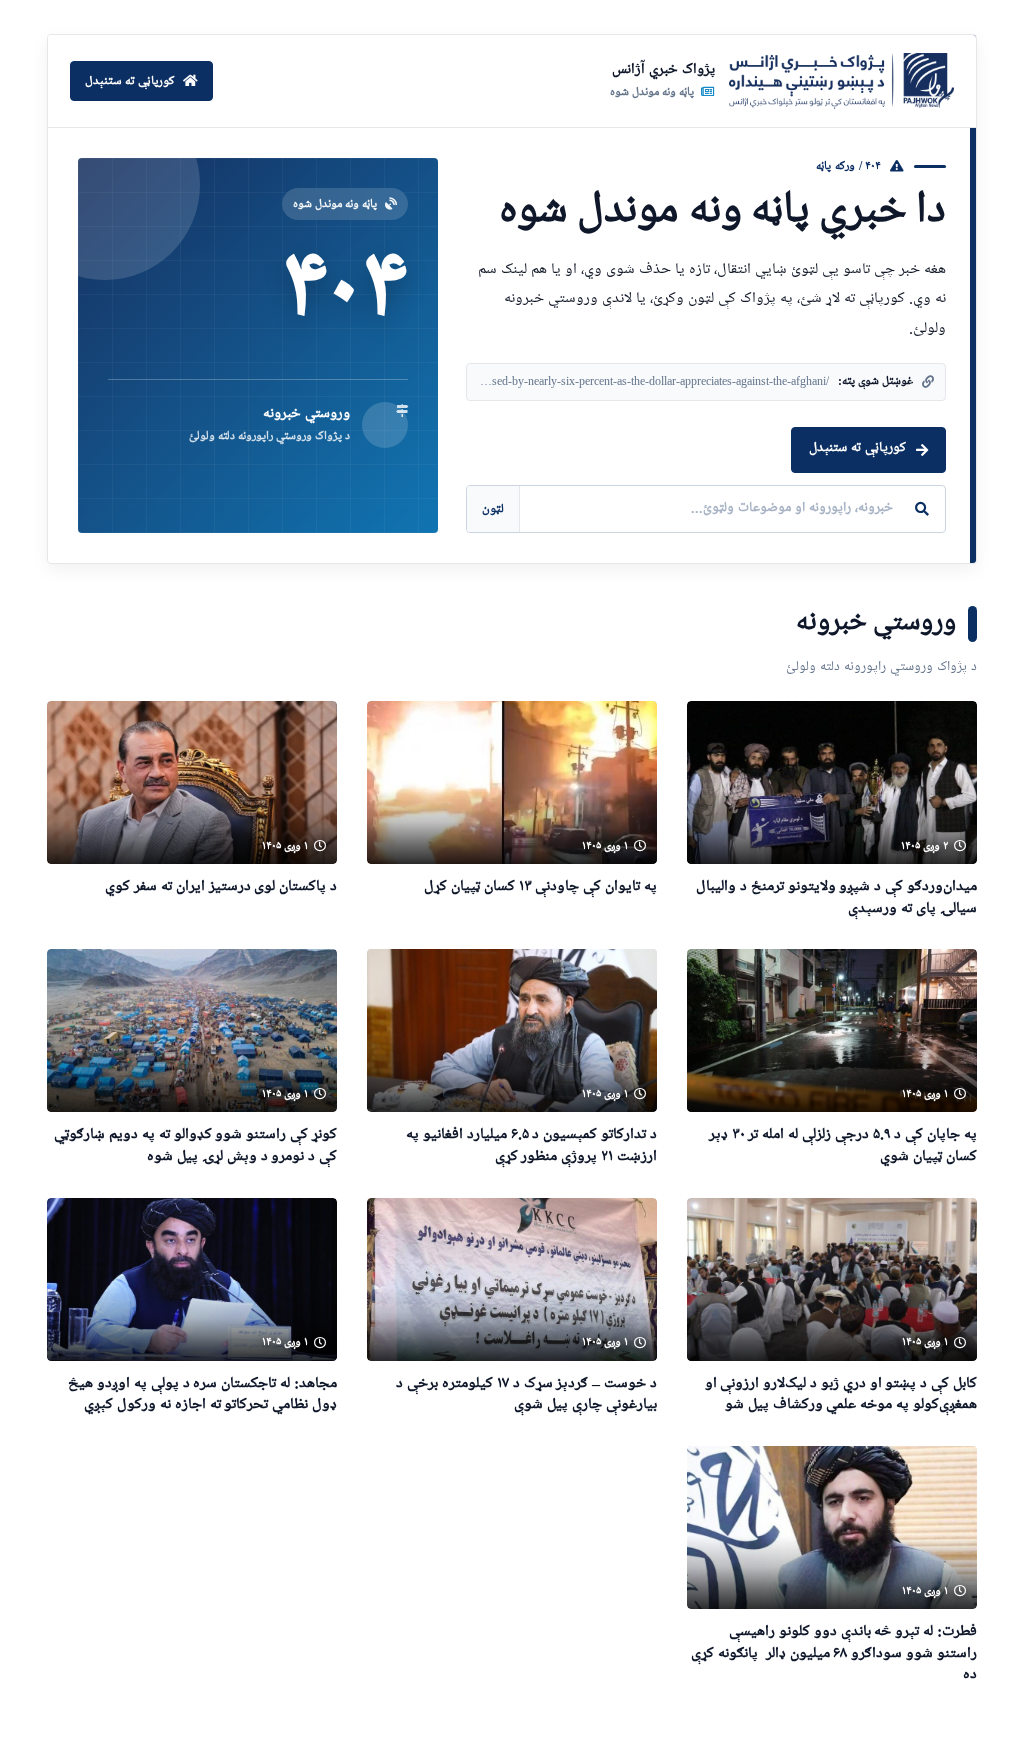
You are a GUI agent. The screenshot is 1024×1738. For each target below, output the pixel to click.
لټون (493, 508)
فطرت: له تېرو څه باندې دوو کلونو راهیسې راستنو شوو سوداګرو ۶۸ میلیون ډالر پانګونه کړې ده (834, 1653)
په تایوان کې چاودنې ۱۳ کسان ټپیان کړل (540, 886)
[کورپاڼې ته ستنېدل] (841, 81)
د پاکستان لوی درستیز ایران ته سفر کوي (221, 886)
